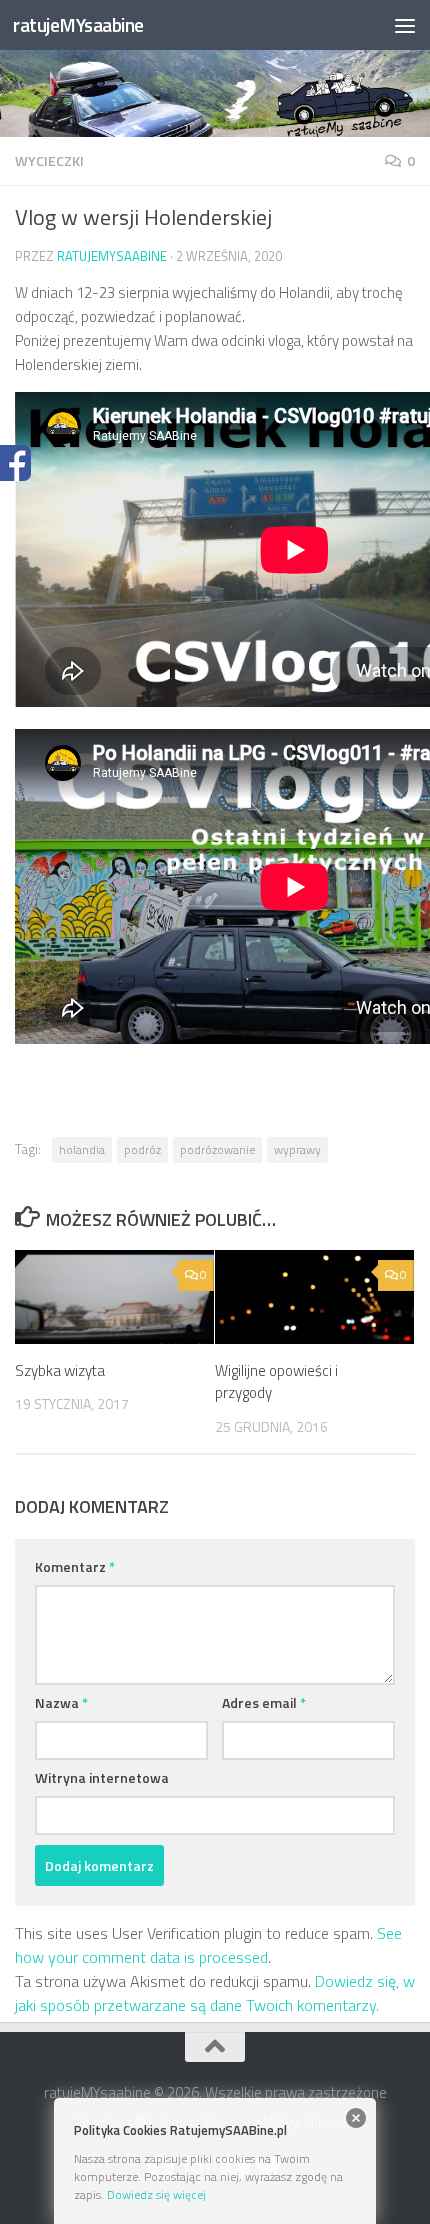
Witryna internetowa (102, 1777)
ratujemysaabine (112, 256)
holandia (82, 1149)
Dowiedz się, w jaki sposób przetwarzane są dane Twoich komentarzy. (215, 1993)
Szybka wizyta (60, 1370)
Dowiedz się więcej (156, 2194)
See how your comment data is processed (208, 1945)
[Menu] (405, 25)
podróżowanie (217, 1149)
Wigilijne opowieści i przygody (276, 1382)
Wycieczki (49, 160)
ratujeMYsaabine (78, 24)
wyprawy (297, 1149)
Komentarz (75, 1566)
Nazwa (61, 1702)
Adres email (264, 1702)
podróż (142, 1149)
